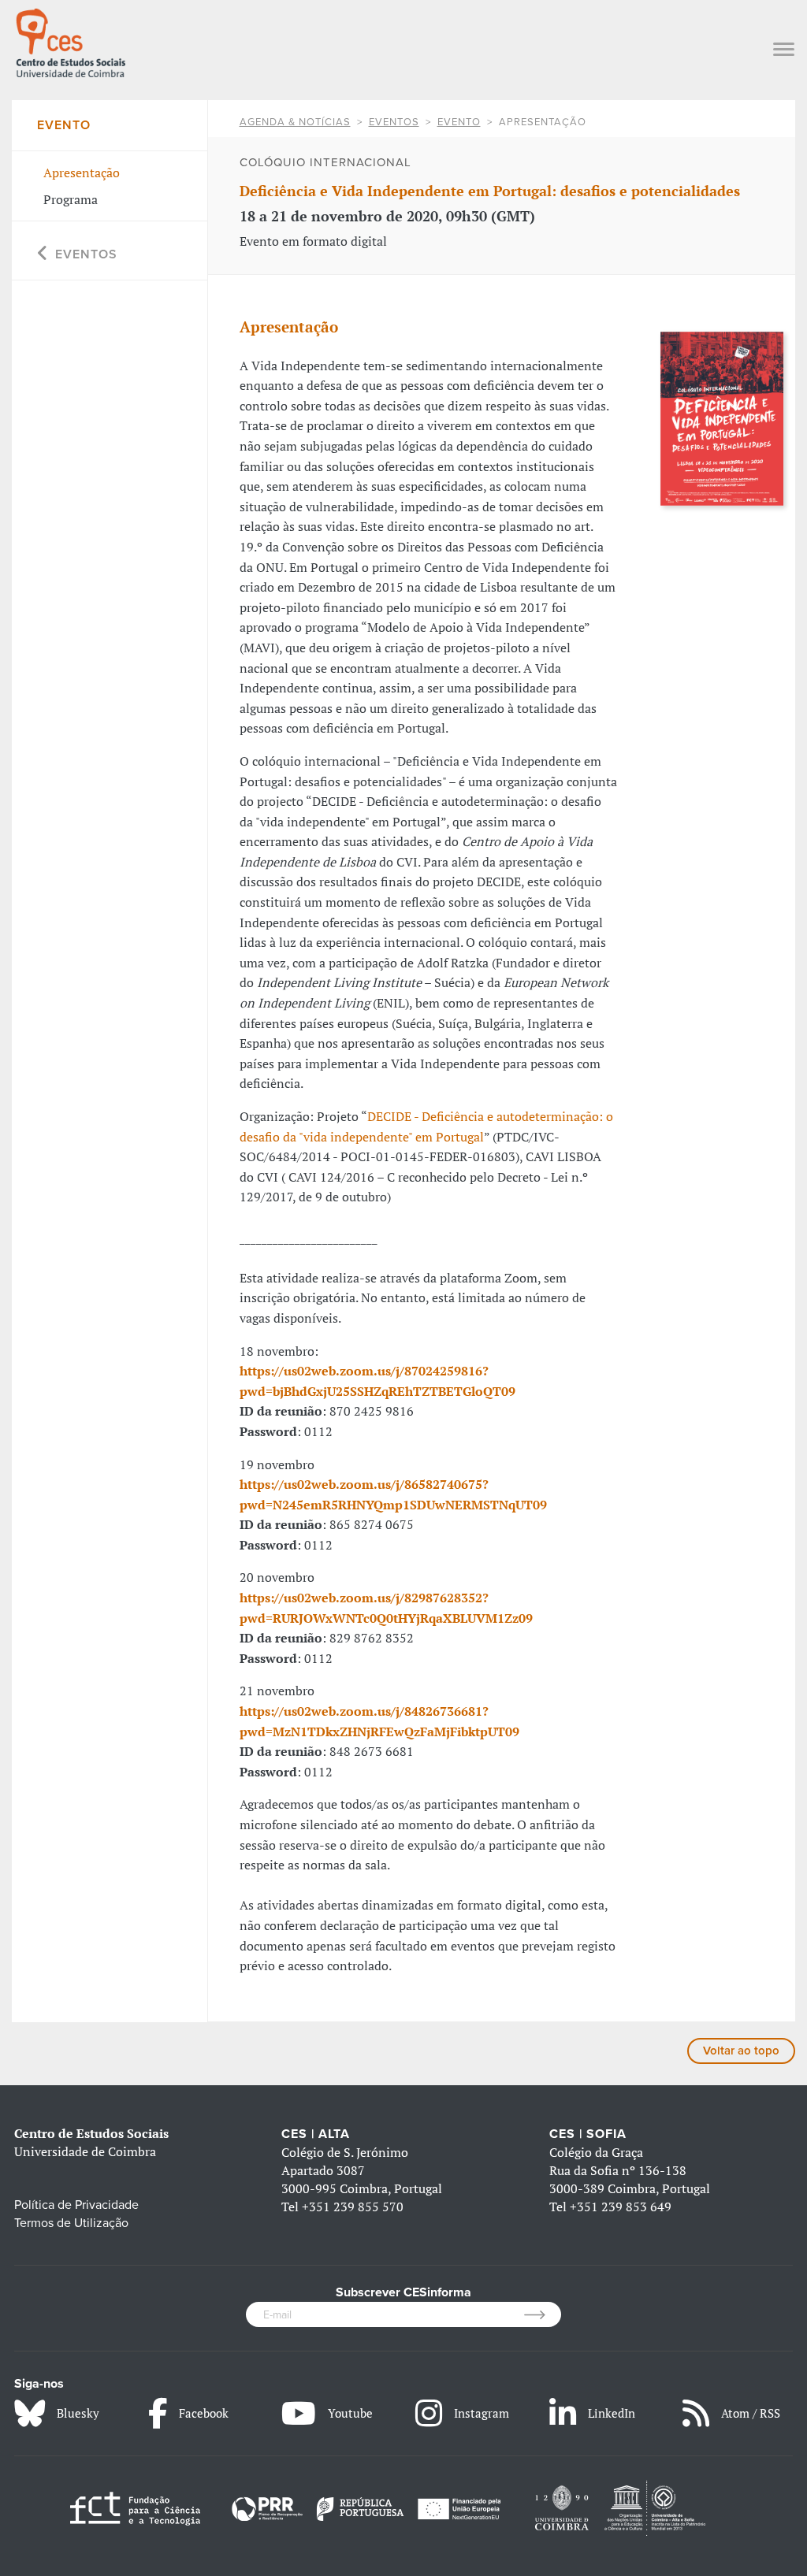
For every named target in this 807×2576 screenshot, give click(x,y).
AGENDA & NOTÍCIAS (295, 122)
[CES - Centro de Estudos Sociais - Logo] (71, 41)
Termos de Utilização (71, 2223)
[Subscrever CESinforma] (543, 2314)
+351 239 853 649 (621, 2207)
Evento (459, 122)
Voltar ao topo (741, 2051)
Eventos (394, 122)
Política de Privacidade (76, 2205)
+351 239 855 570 (353, 2207)
